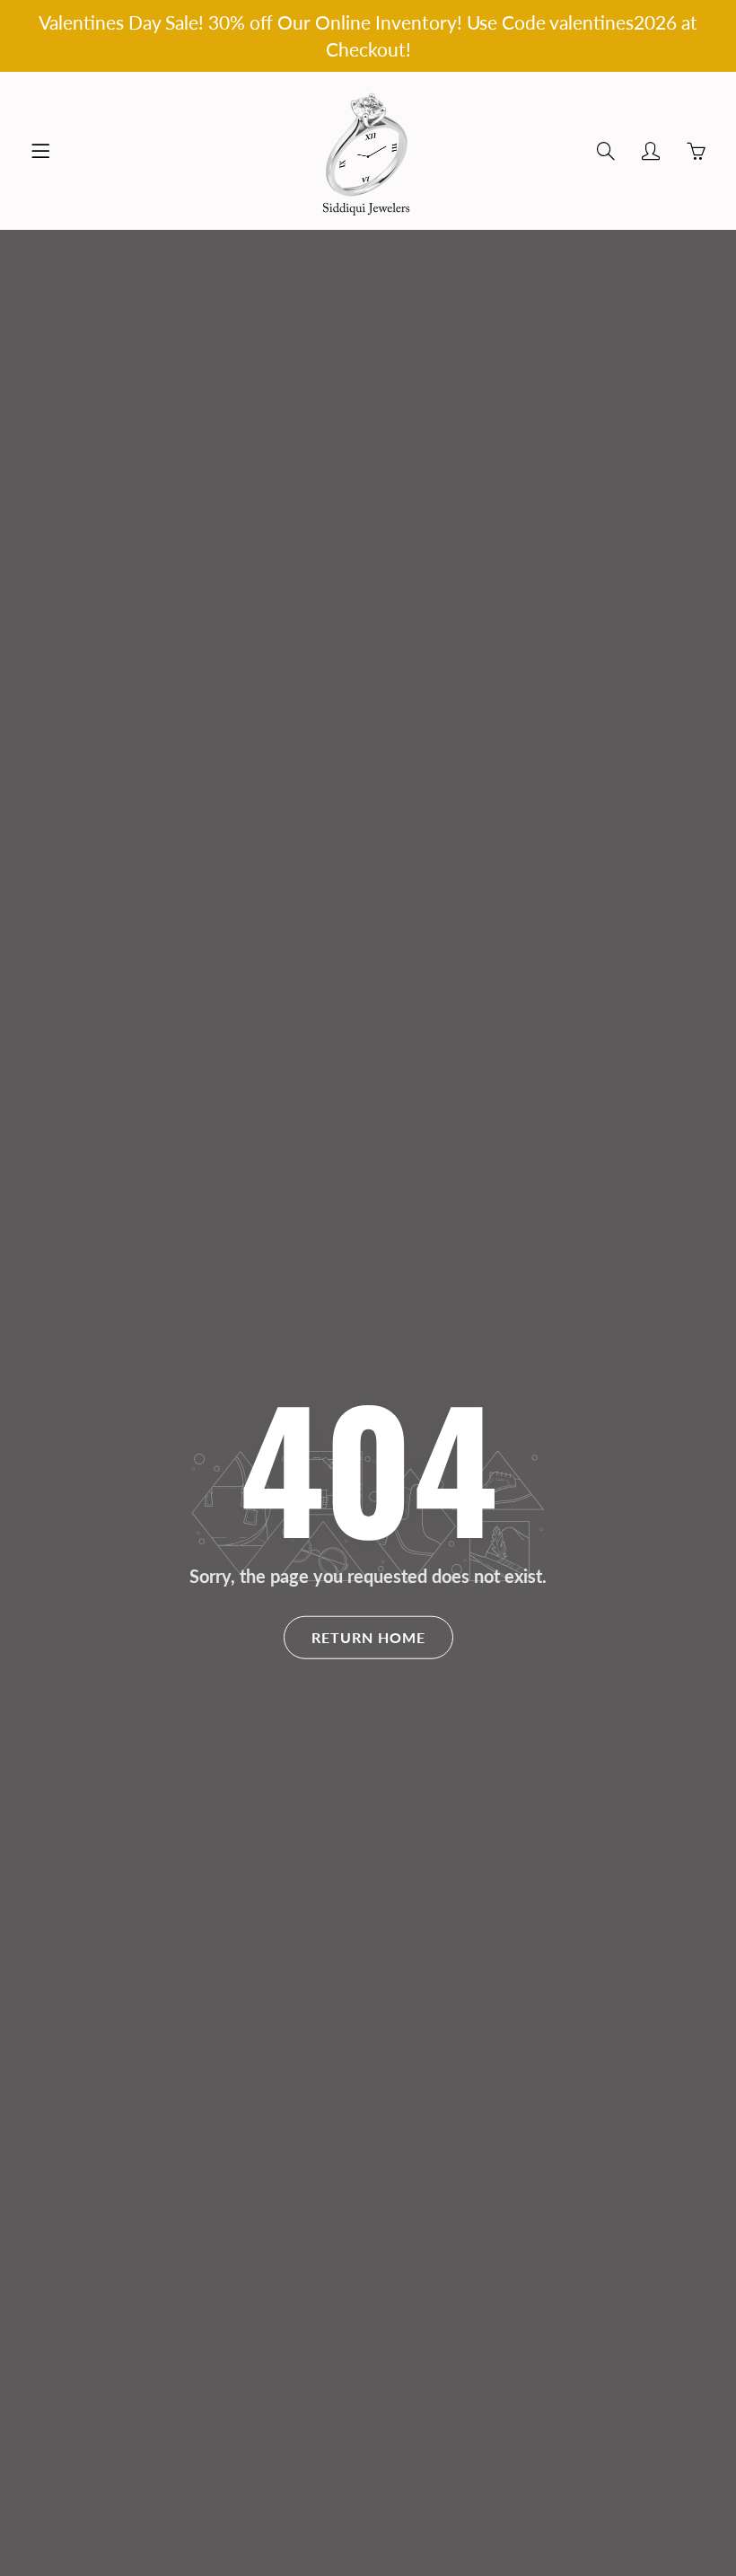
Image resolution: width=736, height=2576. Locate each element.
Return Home (368, 1636)
